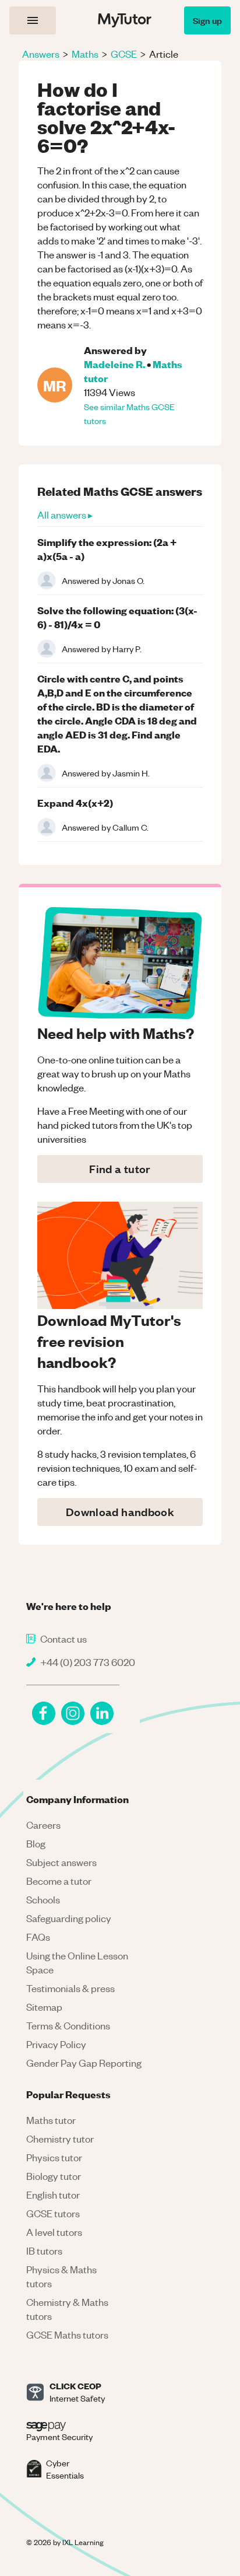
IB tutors (44, 2250)
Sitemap (44, 2007)
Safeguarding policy (69, 1918)
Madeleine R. (114, 364)
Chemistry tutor (60, 2138)
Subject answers (61, 1862)
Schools (43, 1899)
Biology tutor (54, 2176)
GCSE (124, 54)
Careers (43, 1825)
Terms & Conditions (68, 2025)
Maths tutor (51, 2120)
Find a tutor (120, 1169)
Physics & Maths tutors (61, 2276)
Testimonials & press (70, 1988)
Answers (41, 54)
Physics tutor (54, 2157)
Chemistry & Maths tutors (67, 2309)
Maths (85, 54)
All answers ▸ (65, 514)
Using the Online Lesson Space (77, 1962)
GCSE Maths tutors (67, 2334)
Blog (36, 1843)
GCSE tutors (53, 2213)
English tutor (53, 2194)
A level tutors (54, 2232)
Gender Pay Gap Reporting (84, 2063)
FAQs (38, 1937)
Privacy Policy (56, 2044)
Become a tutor (59, 1881)
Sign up (207, 20)
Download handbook (120, 1512)
